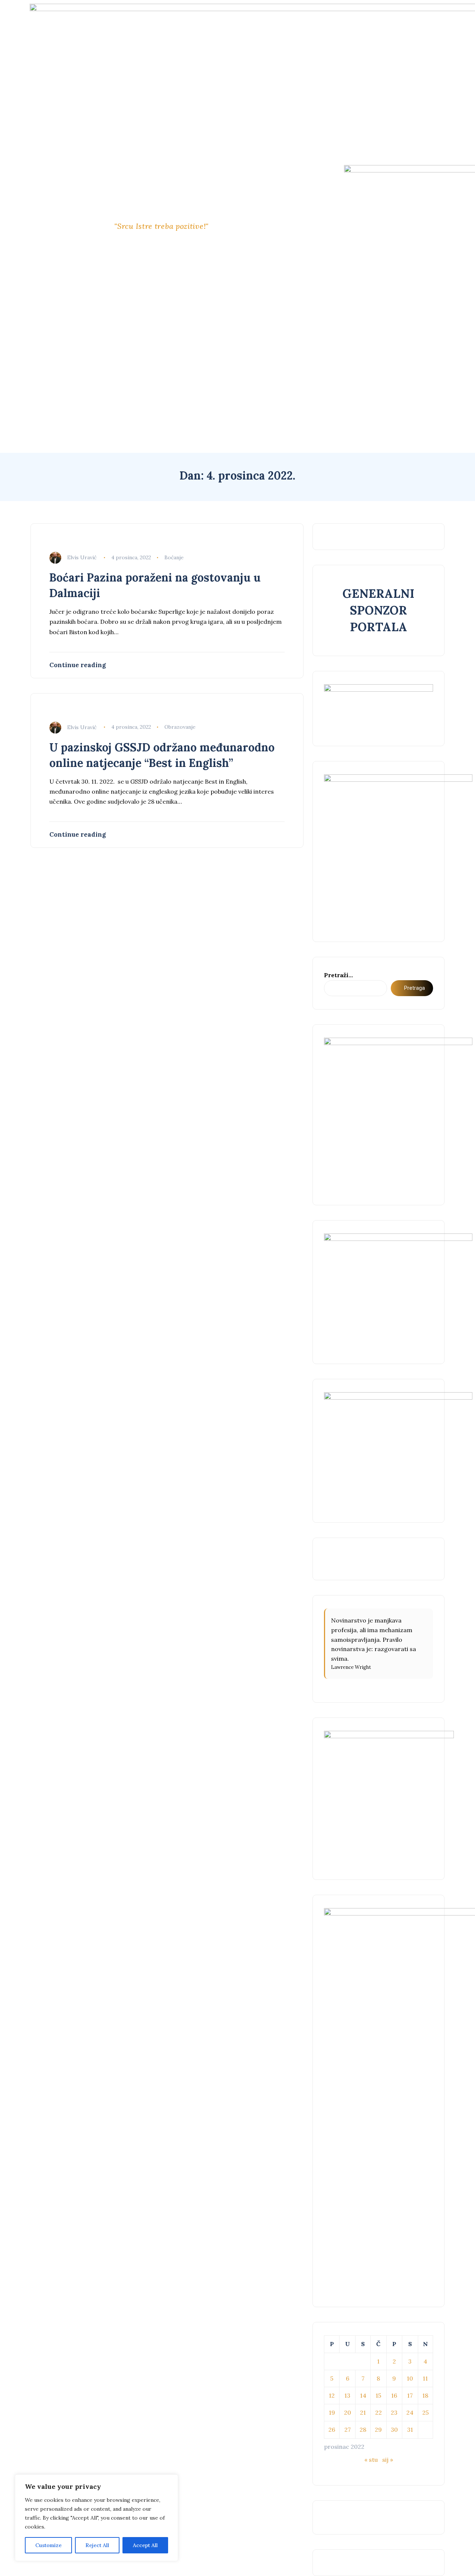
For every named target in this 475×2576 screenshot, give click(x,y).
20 (348, 2412)
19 (332, 2412)
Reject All (97, 2545)
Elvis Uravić (82, 557)
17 (410, 2395)
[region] (96, 2518)
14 (363, 2395)
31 (410, 2430)
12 (332, 2395)
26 (332, 2430)
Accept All (145, 2545)
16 (394, 2395)
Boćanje (174, 557)
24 (410, 2412)
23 (394, 2412)
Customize (48, 2545)
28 (363, 2430)
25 (425, 2412)
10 (410, 2378)
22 (379, 2412)
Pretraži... (338, 975)
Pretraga (415, 988)
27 (348, 2430)
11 (425, 2378)
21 (363, 2412)
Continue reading (78, 665)
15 (378, 2395)
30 (394, 2430)
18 (425, 2395)
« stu (371, 2460)
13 (347, 2395)
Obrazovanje (180, 727)
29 (378, 2430)
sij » (388, 2460)
